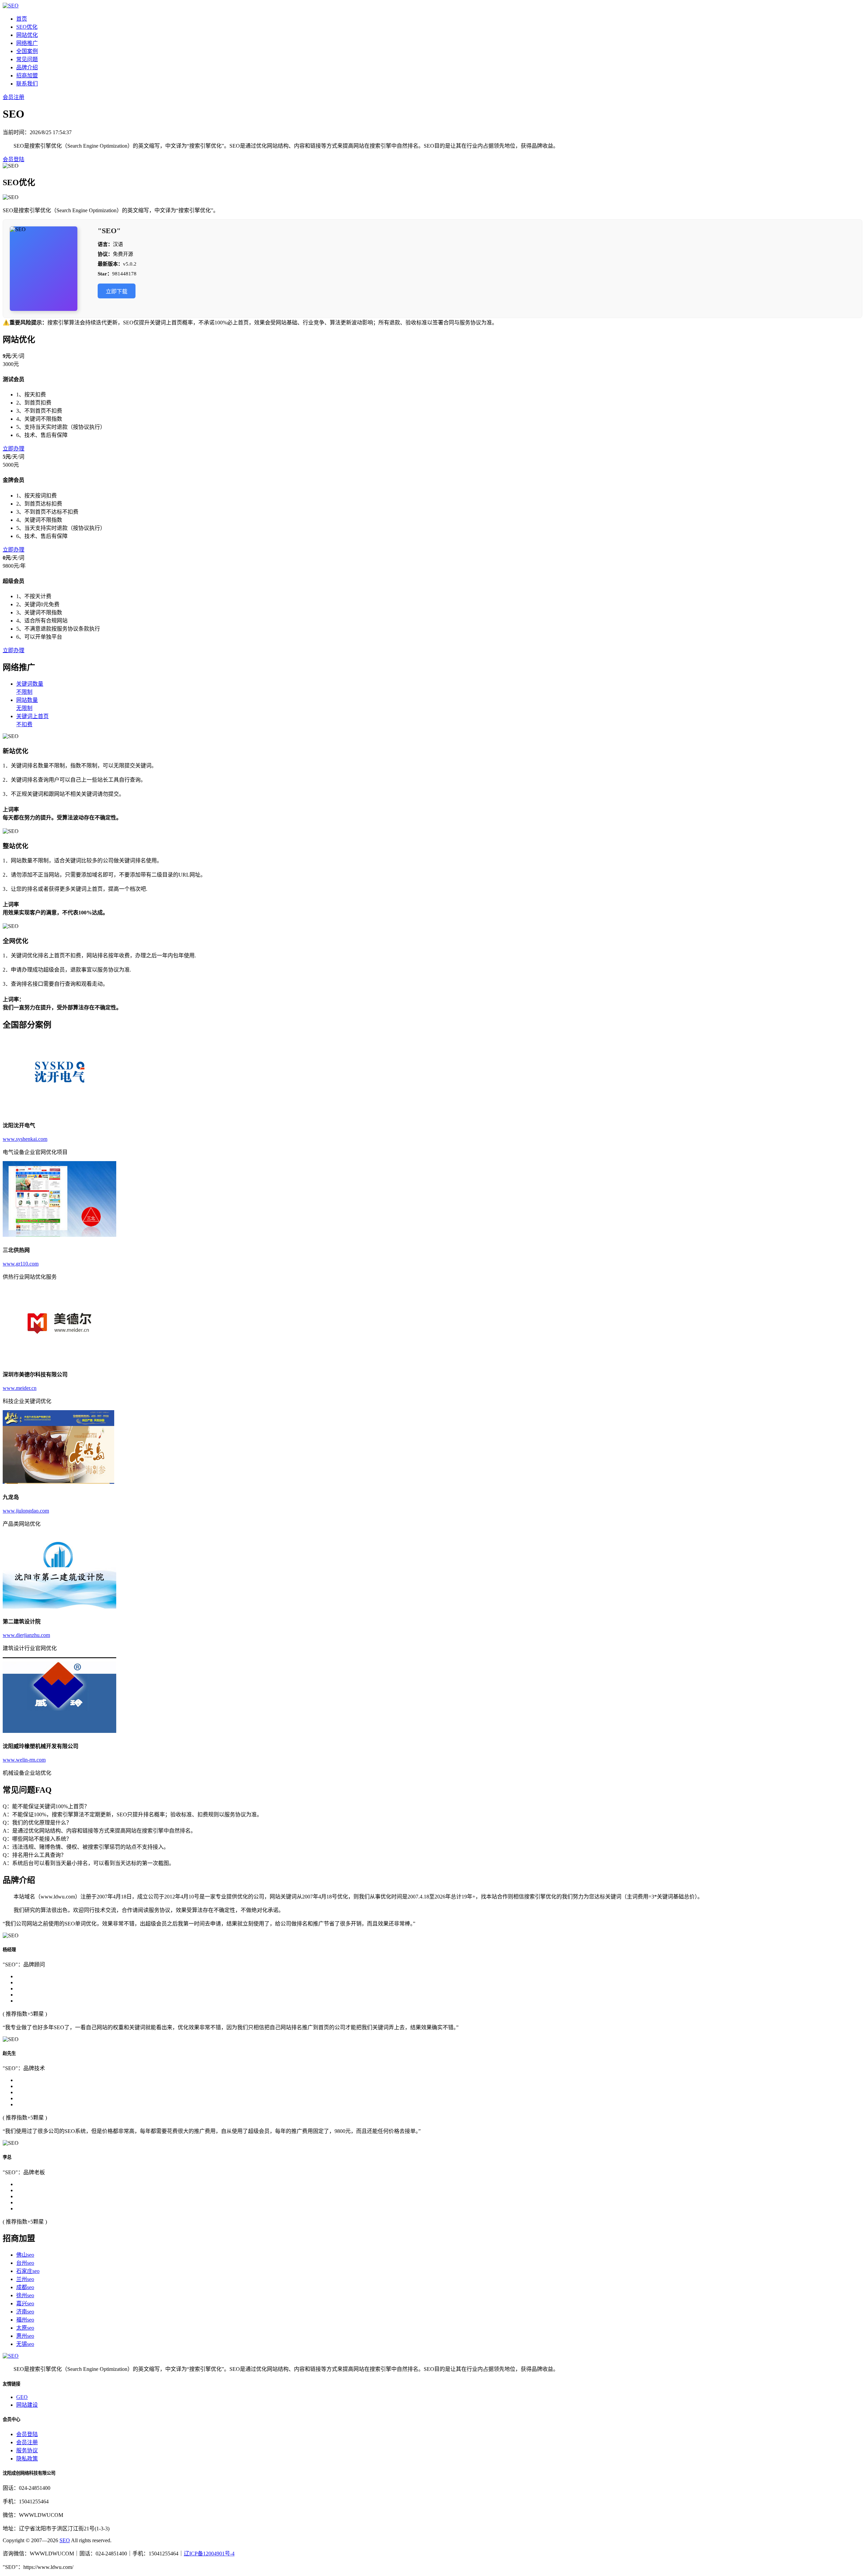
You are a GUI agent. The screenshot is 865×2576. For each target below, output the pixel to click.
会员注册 (14, 97)
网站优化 (27, 35)
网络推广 (27, 43)
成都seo (25, 2287)
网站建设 (27, 2405)
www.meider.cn (20, 1388)
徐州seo (25, 2295)
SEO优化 (27, 27)
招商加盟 (27, 76)
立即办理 (14, 449)
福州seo (25, 2320)
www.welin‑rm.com (24, 1760)
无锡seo (25, 2344)
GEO (22, 2397)
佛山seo (25, 2255)
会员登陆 (14, 159)
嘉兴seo (25, 2303)
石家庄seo (28, 2271)
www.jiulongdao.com (26, 1511)
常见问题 (27, 59)
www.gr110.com (21, 1264)
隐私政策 (27, 2459)
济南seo (25, 2312)
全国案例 (27, 51)
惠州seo (25, 2336)
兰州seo (25, 2279)
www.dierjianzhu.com (26, 1635)
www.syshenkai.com (25, 1139)
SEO (65, 2540)
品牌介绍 (27, 67)
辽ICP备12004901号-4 (209, 2554)
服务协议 (27, 2450)
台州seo (25, 2263)
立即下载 (117, 291)
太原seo (25, 2328)
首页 (22, 19)
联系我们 (27, 84)
